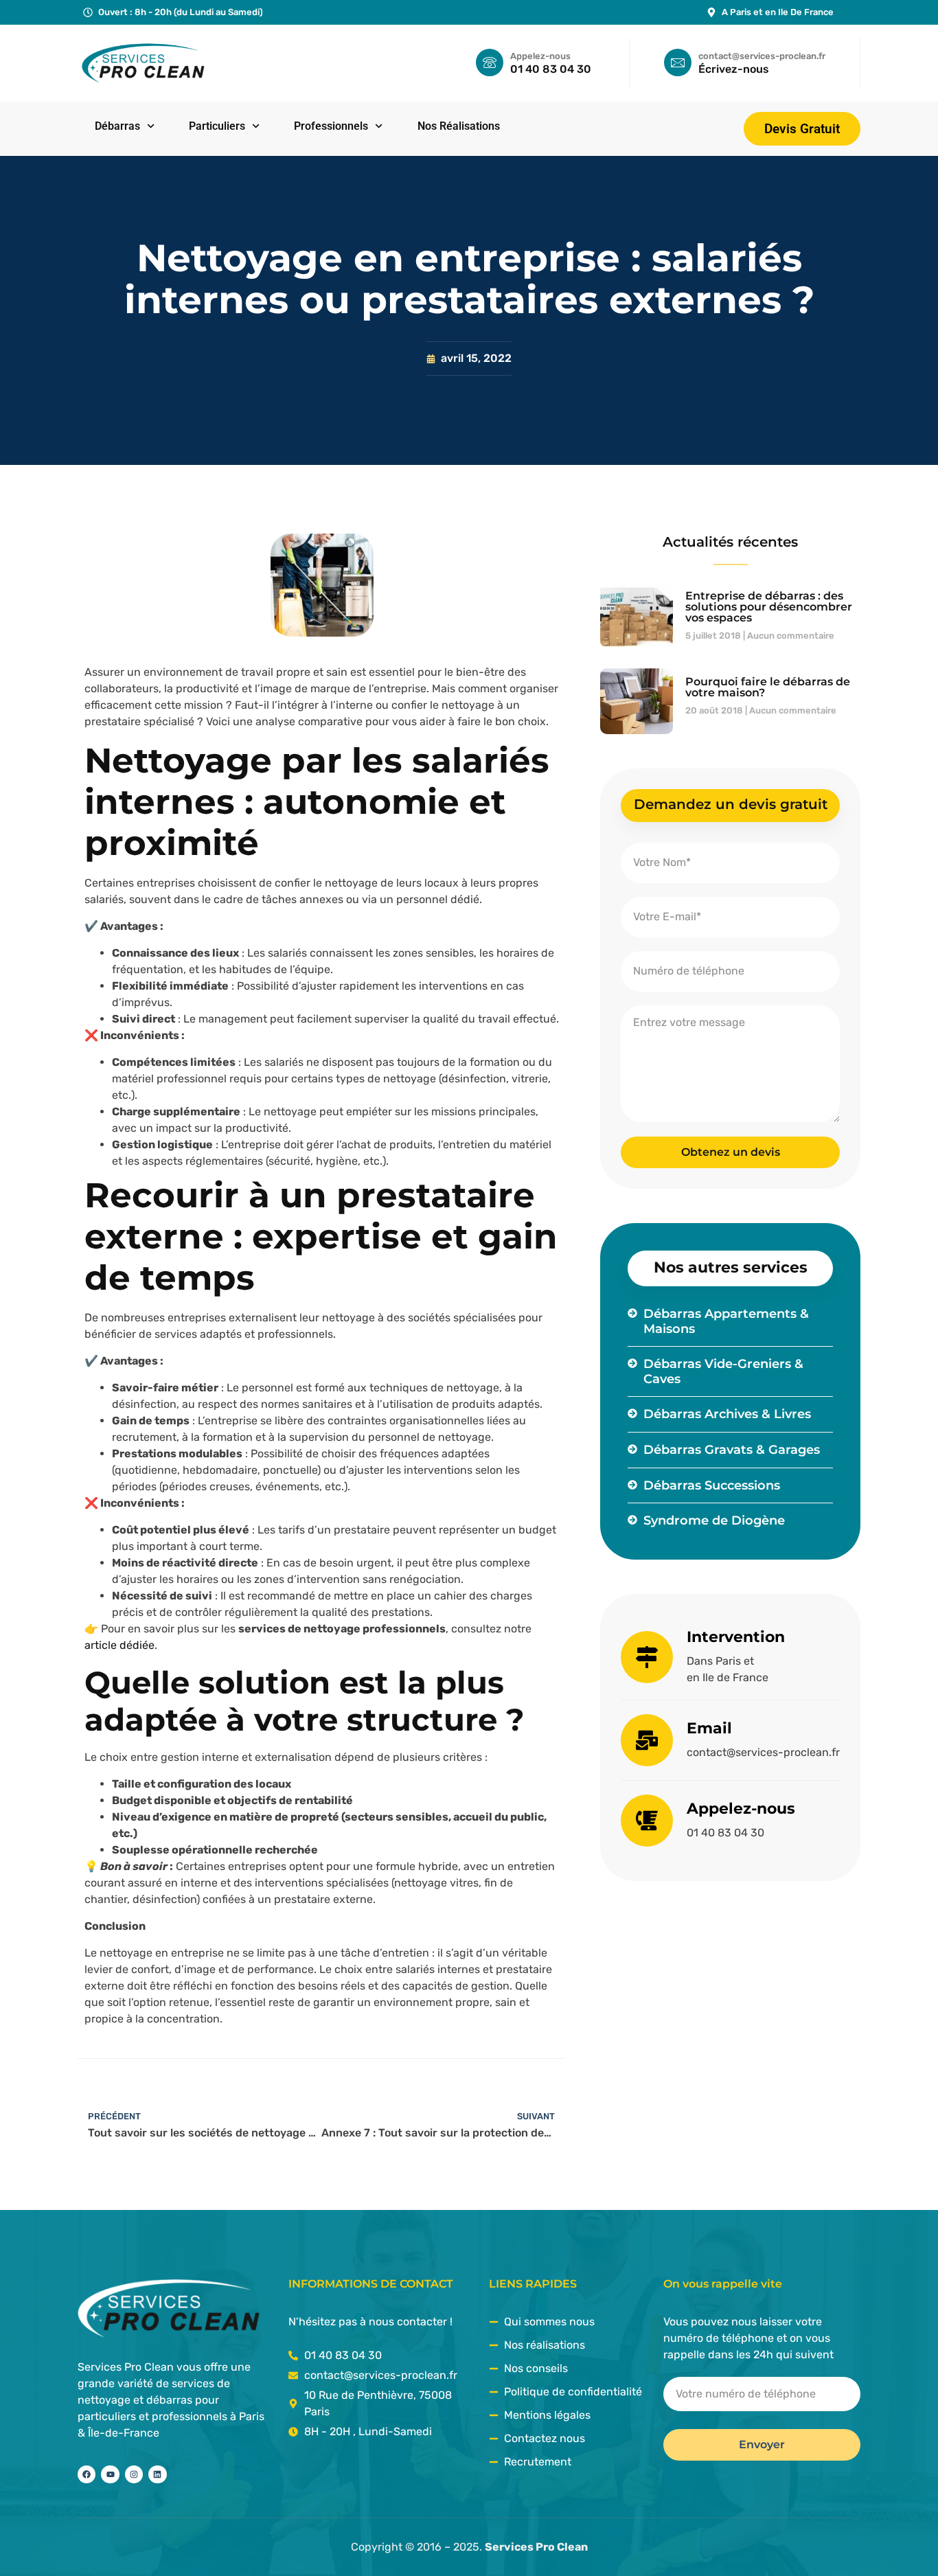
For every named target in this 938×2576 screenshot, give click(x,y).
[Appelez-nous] (647, 1821)
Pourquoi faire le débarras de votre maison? (768, 687)
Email (709, 1728)
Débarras (117, 126)
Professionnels (331, 126)
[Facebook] (87, 2474)
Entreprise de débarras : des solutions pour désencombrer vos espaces (769, 607)
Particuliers (217, 126)
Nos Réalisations (459, 126)
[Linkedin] (157, 2474)
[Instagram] (134, 2474)
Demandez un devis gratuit (731, 804)
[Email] (647, 1740)
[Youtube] (110, 2474)
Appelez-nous (741, 1809)
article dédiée (119, 1645)
